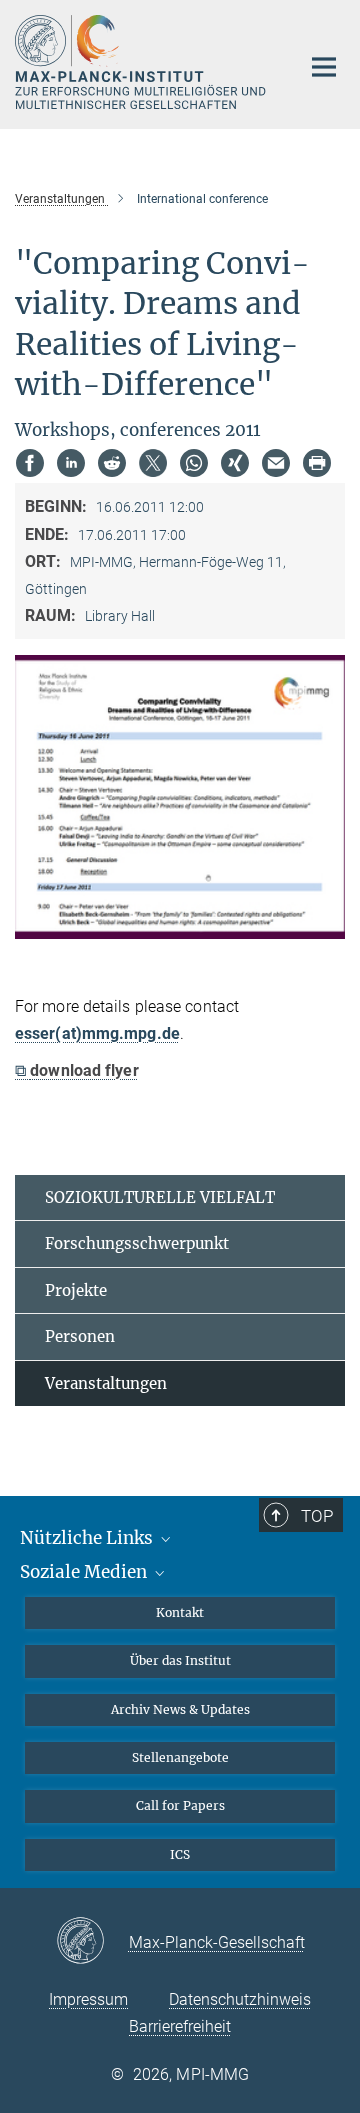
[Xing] (235, 463)
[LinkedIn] (71, 463)
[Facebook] (30, 463)
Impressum (88, 1999)
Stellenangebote (180, 1757)
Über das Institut (180, 1660)
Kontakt (180, 1612)
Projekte (76, 1290)
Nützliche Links (88, 1538)
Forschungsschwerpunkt (137, 1243)
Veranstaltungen (106, 1383)
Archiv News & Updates (180, 1709)
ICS (180, 1854)
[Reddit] (112, 463)
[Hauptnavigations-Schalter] (324, 67)
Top (317, 1516)
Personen (80, 1336)
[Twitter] (153, 463)
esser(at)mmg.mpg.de (97, 1033)
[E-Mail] (276, 463)
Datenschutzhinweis (240, 1999)
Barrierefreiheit (180, 2026)
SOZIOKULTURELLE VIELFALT (160, 1197)
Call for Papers (180, 1805)
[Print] (317, 463)
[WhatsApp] (194, 463)
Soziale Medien (85, 1572)
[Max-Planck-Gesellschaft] (92, 1942)
